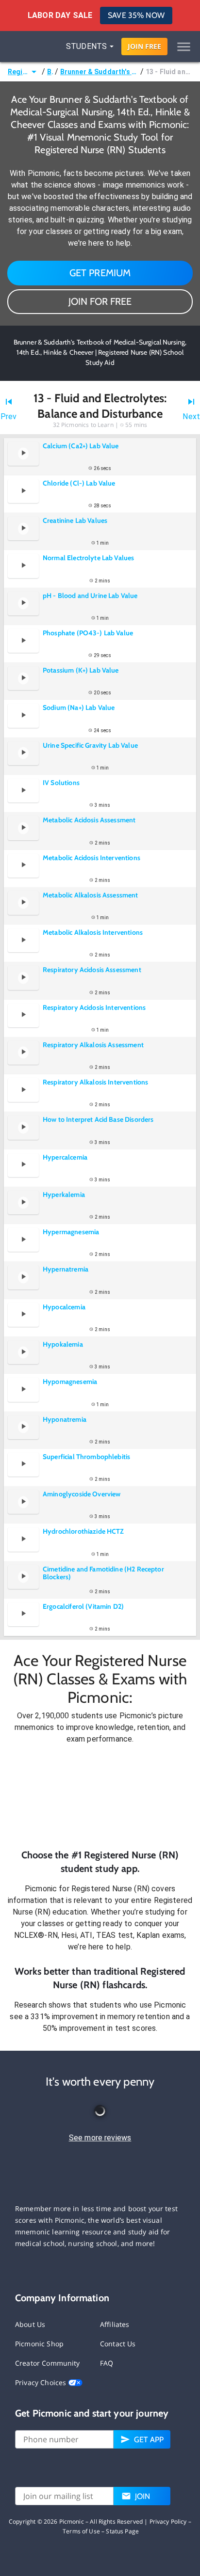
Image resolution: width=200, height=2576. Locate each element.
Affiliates (115, 2324)
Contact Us (118, 2344)
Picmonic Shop (39, 2344)
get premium (100, 273)
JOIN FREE (144, 46)
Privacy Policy (168, 2521)
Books (50, 72)
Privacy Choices (42, 2382)
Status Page (122, 2531)
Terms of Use (81, 2531)
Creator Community (48, 2363)
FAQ (107, 2363)
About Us (30, 2324)
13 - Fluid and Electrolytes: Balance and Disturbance (169, 72)
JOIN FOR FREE (100, 301)
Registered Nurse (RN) (18, 72)
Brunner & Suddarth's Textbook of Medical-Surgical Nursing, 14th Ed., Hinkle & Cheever (99, 72)
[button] (100, 1797)
